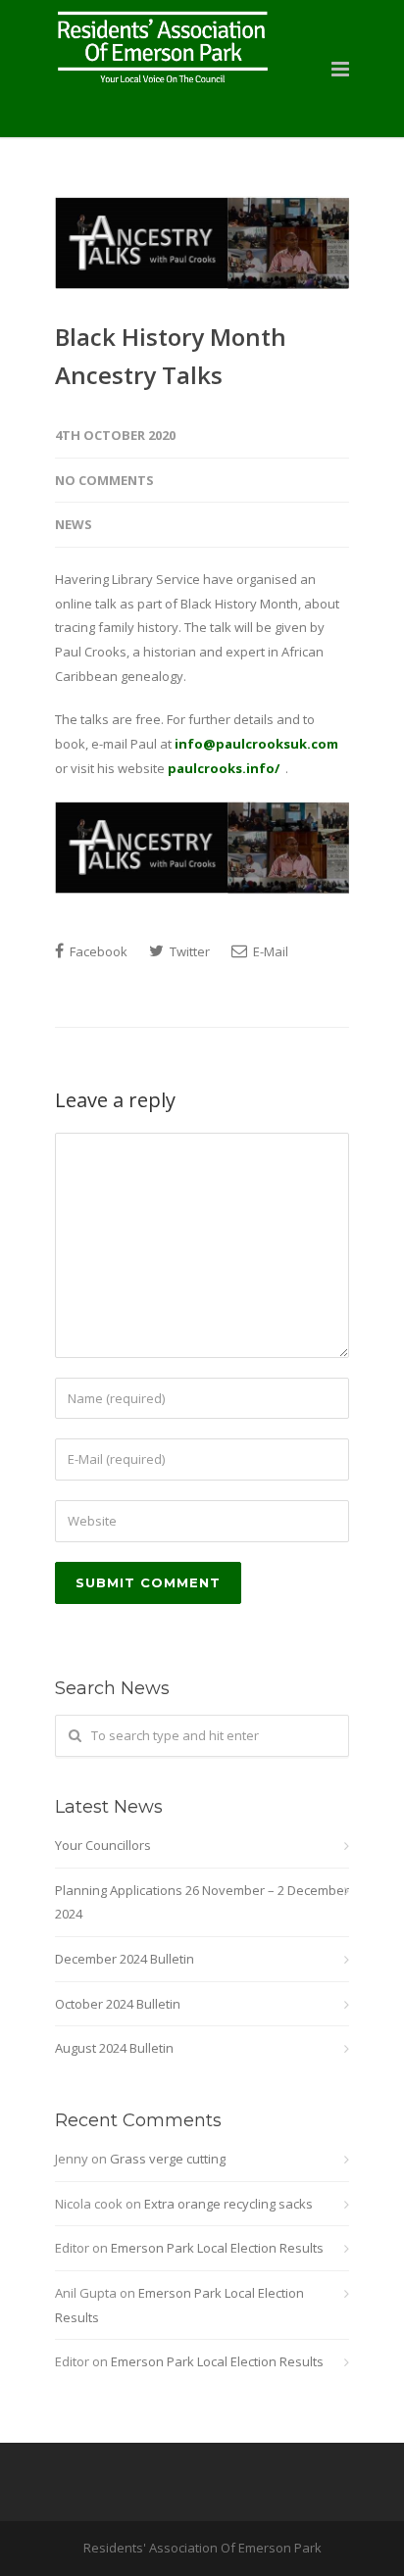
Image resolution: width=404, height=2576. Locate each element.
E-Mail (269, 951)
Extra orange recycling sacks (228, 2204)
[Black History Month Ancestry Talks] (202, 243)
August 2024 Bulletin (114, 2048)
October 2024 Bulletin (118, 2004)
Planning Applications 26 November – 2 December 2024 (202, 1902)
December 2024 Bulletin (125, 1959)
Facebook (97, 951)
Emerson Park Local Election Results (217, 2248)
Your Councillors (103, 1845)
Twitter (188, 951)
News (74, 524)
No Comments (104, 480)
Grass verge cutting (168, 2159)
